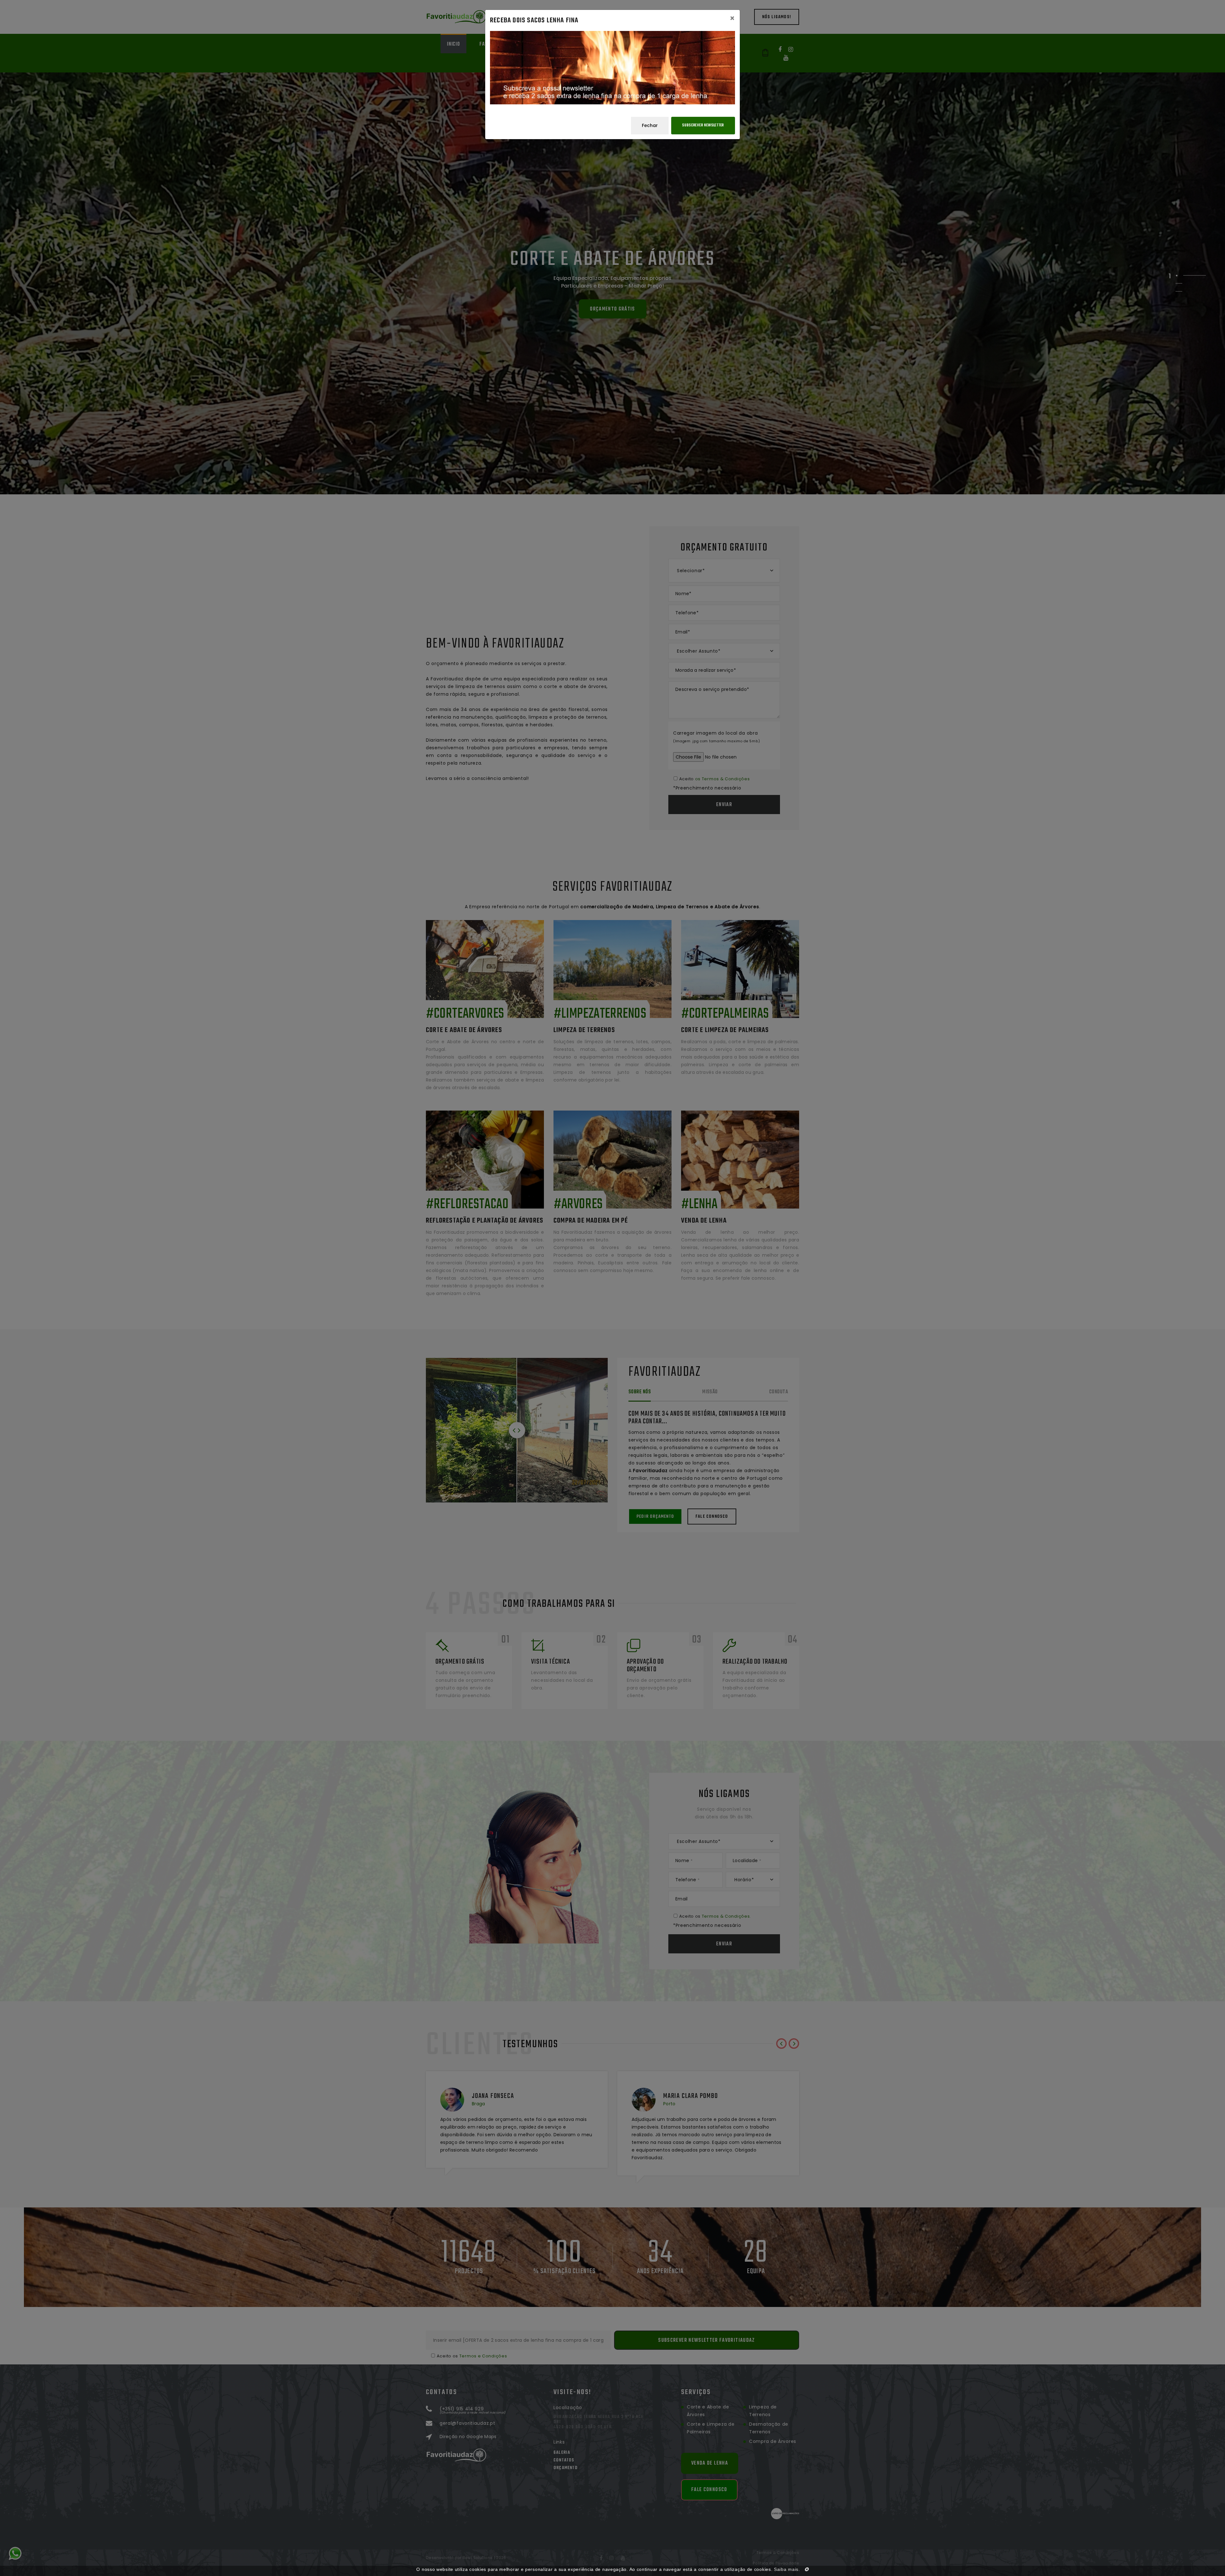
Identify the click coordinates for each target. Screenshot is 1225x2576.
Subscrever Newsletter (703, 125)
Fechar (650, 125)
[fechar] (807, 2569)
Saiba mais (786, 2569)
